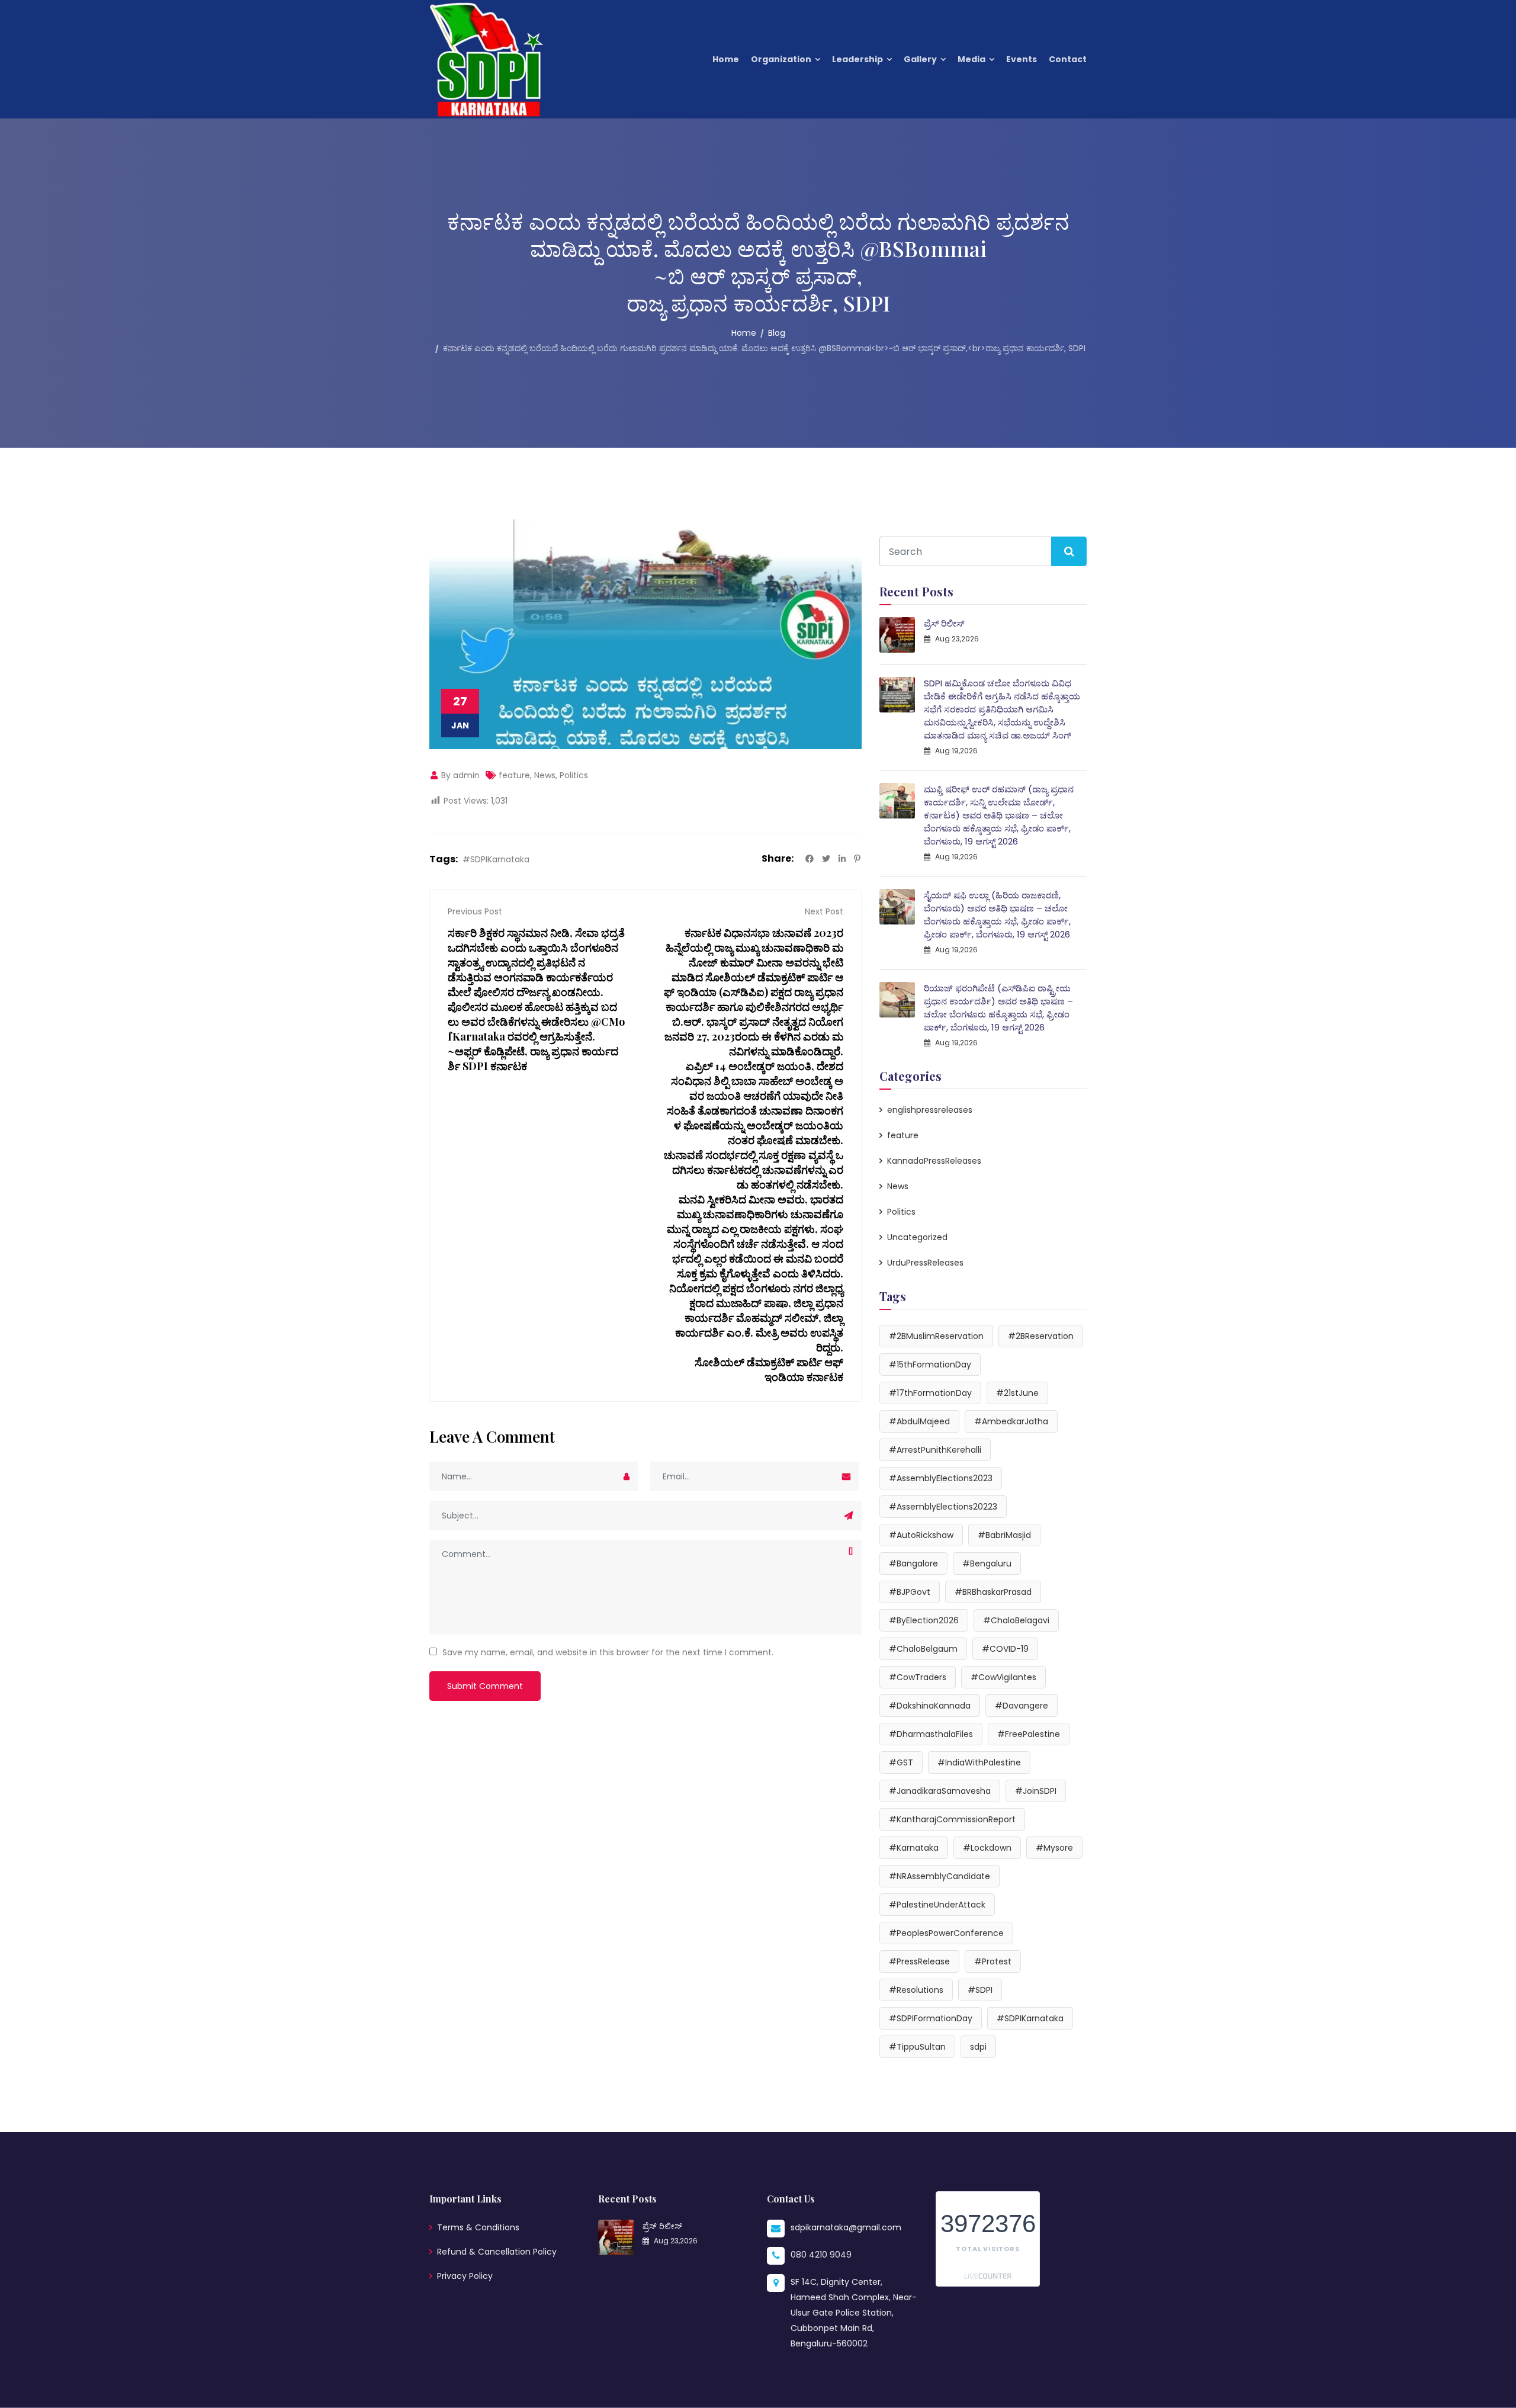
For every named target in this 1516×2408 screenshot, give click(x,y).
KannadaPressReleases (934, 1161)
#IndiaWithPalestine (979, 1762)
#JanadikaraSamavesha (940, 1791)
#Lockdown (987, 1848)
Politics (574, 775)
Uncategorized (917, 1237)
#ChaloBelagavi (1016, 1620)
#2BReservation (1041, 1336)
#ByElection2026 (924, 1620)
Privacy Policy (465, 2276)
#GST (901, 1762)
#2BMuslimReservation (936, 1336)
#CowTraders (918, 1677)
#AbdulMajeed (919, 1421)
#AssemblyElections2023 (941, 1478)
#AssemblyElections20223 (943, 1507)
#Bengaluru (987, 1563)
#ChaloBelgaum (923, 1649)
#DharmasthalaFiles (931, 1734)
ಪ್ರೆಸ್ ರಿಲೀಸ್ (944, 623)
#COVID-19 (1005, 1649)
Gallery (920, 59)
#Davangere (1022, 1706)
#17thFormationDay (930, 1393)
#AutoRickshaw (921, 1535)
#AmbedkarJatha (1011, 1421)
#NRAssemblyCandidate (940, 1876)
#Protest (993, 1961)
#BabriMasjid (1004, 1535)
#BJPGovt (910, 1592)
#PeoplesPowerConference (946, 1933)
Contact (1068, 59)
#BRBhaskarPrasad (993, 1592)
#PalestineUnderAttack (937, 1905)
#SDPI (980, 1990)
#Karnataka (914, 1848)
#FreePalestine (1029, 1734)
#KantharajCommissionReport (952, 1819)
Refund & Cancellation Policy (497, 2252)
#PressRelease (919, 1961)
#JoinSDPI (1036, 1791)
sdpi (978, 2047)
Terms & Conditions (478, 2227)
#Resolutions (916, 1990)
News (545, 775)
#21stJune (1017, 1393)
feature (514, 775)
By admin (459, 775)
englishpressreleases (930, 1110)
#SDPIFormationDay (931, 2018)
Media (971, 59)
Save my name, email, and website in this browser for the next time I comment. (608, 1652)
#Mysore (1054, 1848)
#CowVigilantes (1003, 1677)
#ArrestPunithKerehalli (935, 1450)
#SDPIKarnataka (496, 859)
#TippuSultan (917, 2047)
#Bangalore (913, 1563)
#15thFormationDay (930, 1364)
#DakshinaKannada (930, 1706)
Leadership (857, 59)
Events (1022, 59)
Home (726, 59)
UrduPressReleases (925, 1263)
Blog (777, 333)
